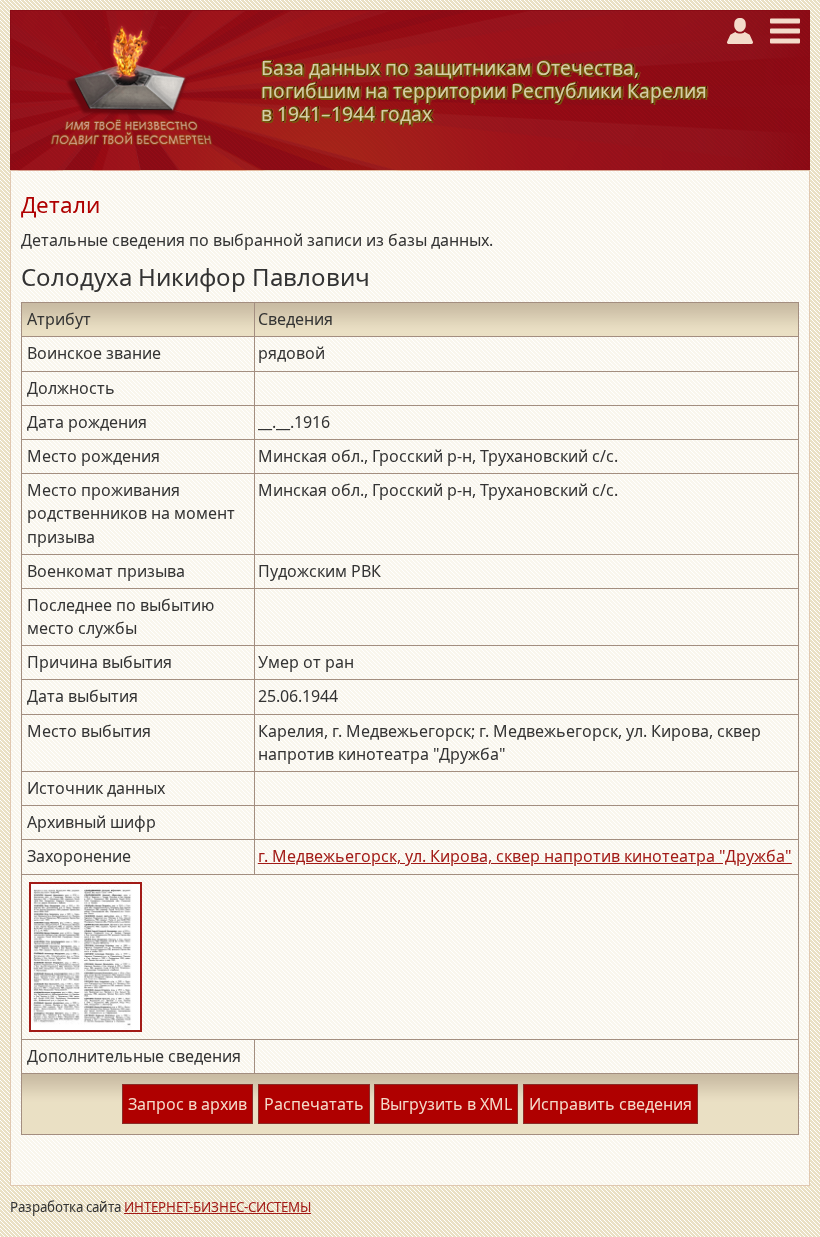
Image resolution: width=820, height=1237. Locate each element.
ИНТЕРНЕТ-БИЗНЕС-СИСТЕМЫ (217, 1207)
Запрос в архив (187, 1104)
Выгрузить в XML (446, 1104)
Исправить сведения (610, 1104)
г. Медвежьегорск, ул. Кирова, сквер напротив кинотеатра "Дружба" (525, 856)
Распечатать (314, 1104)
